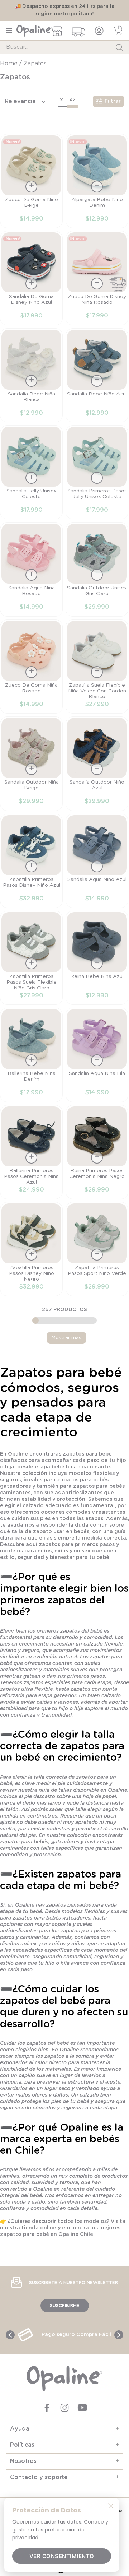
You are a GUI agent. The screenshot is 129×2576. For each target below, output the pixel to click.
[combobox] (64, 47)
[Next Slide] (119, 2335)
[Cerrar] (111, 2506)
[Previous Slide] (10, 2335)
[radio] (62, 101)
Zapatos (35, 64)
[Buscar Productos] (119, 47)
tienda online (39, 2228)
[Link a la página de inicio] (9, 64)
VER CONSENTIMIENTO (62, 2556)
